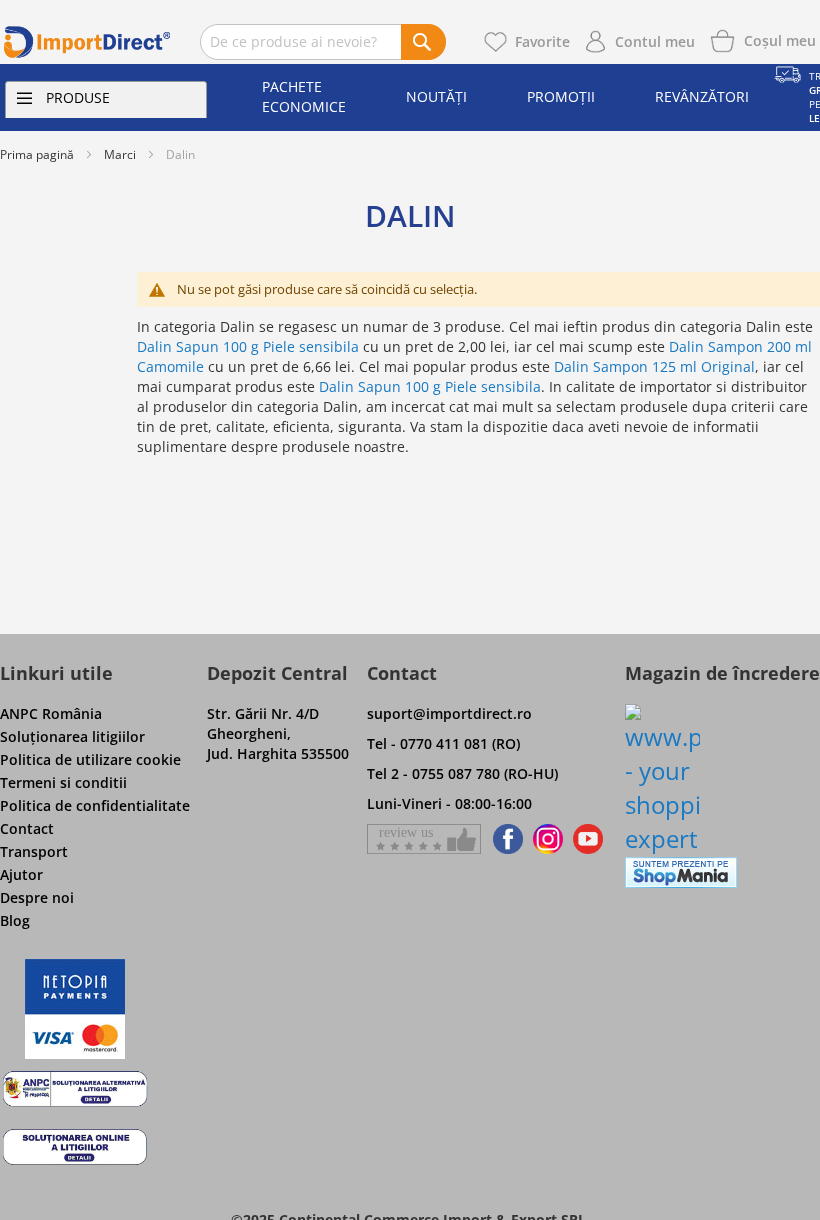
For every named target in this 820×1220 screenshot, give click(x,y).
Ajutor (21, 874)
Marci (120, 154)
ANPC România (51, 713)
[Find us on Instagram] (548, 839)
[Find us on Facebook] (504, 839)
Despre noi (37, 897)
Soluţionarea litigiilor (72, 736)
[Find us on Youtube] (588, 839)
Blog (15, 920)
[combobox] (323, 42)
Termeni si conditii (63, 782)
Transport (34, 851)
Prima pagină (37, 154)
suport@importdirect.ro (449, 713)
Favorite (542, 41)
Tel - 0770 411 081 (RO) (443, 743)
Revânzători (702, 96)
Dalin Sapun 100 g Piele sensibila (248, 346)
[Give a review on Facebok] (424, 839)
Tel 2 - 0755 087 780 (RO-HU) (462, 773)
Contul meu (655, 41)
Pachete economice (304, 96)
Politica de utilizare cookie (90, 759)
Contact (27, 828)
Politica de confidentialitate (95, 805)
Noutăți (436, 96)
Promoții (561, 96)
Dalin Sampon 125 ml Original (654, 366)
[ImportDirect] (87, 42)
